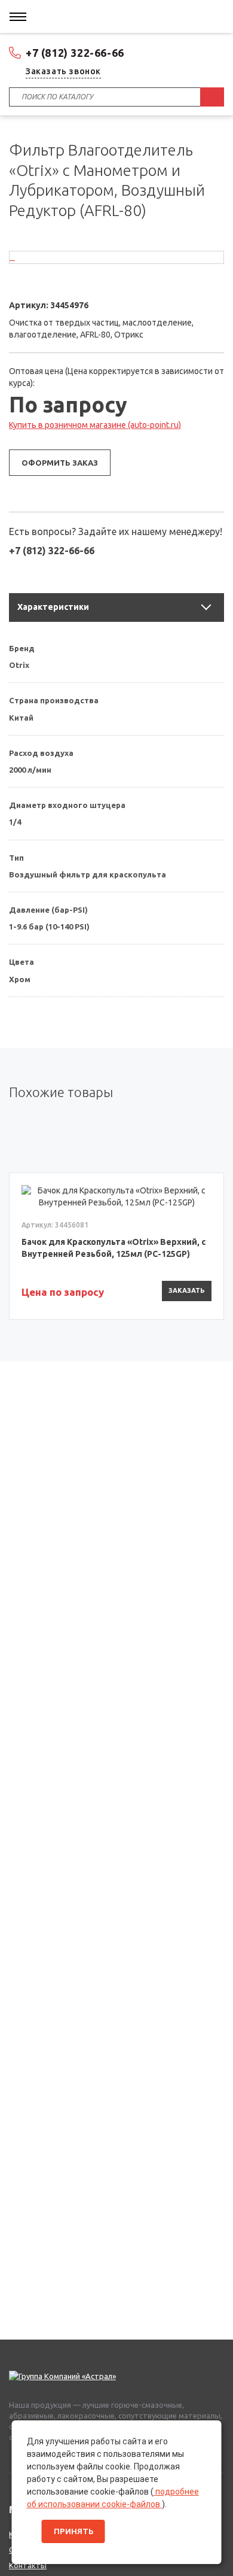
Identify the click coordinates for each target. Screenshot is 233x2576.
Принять (73, 2531)
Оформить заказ (60, 463)
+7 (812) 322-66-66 (75, 53)
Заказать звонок (63, 71)
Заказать (187, 1290)
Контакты (28, 2565)
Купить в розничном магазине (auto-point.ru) (95, 425)
